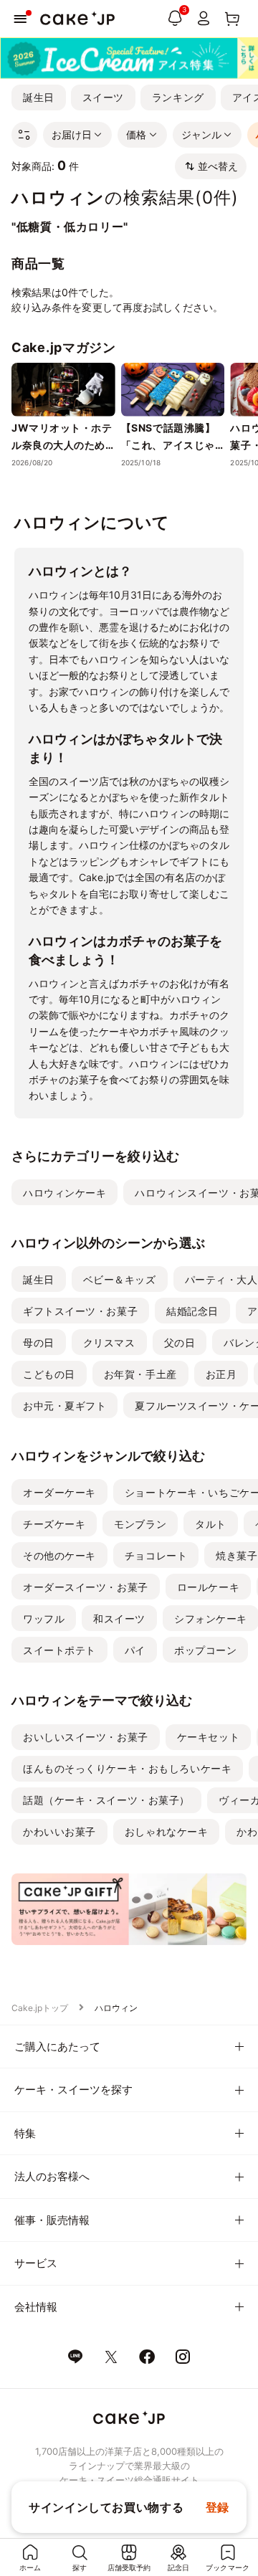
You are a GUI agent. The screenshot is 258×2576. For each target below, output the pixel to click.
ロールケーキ (208, 1587)
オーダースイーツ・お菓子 (86, 1587)
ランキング (178, 97)
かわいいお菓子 (59, 1831)
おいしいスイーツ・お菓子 (86, 1737)
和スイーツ (119, 1619)
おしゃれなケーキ (166, 1831)
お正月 (221, 1374)
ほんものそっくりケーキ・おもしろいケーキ (127, 1768)
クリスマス (109, 1342)
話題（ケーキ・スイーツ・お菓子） (106, 1800)
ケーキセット (208, 1737)
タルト (211, 1524)
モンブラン (140, 1524)
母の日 (39, 1342)
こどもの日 (49, 1374)
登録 (218, 2507)
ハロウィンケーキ (64, 1193)
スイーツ (103, 97)
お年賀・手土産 (140, 1374)
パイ (135, 1650)
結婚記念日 (192, 1311)
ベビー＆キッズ (120, 1279)
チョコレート (156, 1555)
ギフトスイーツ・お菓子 (80, 1311)
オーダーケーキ (59, 1492)
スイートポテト (59, 1650)
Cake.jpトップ (40, 2008)
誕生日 (39, 97)
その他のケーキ (59, 1555)
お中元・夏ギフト (64, 1406)
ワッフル (44, 1619)
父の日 (180, 1342)
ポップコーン (205, 1650)
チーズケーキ (54, 1524)
